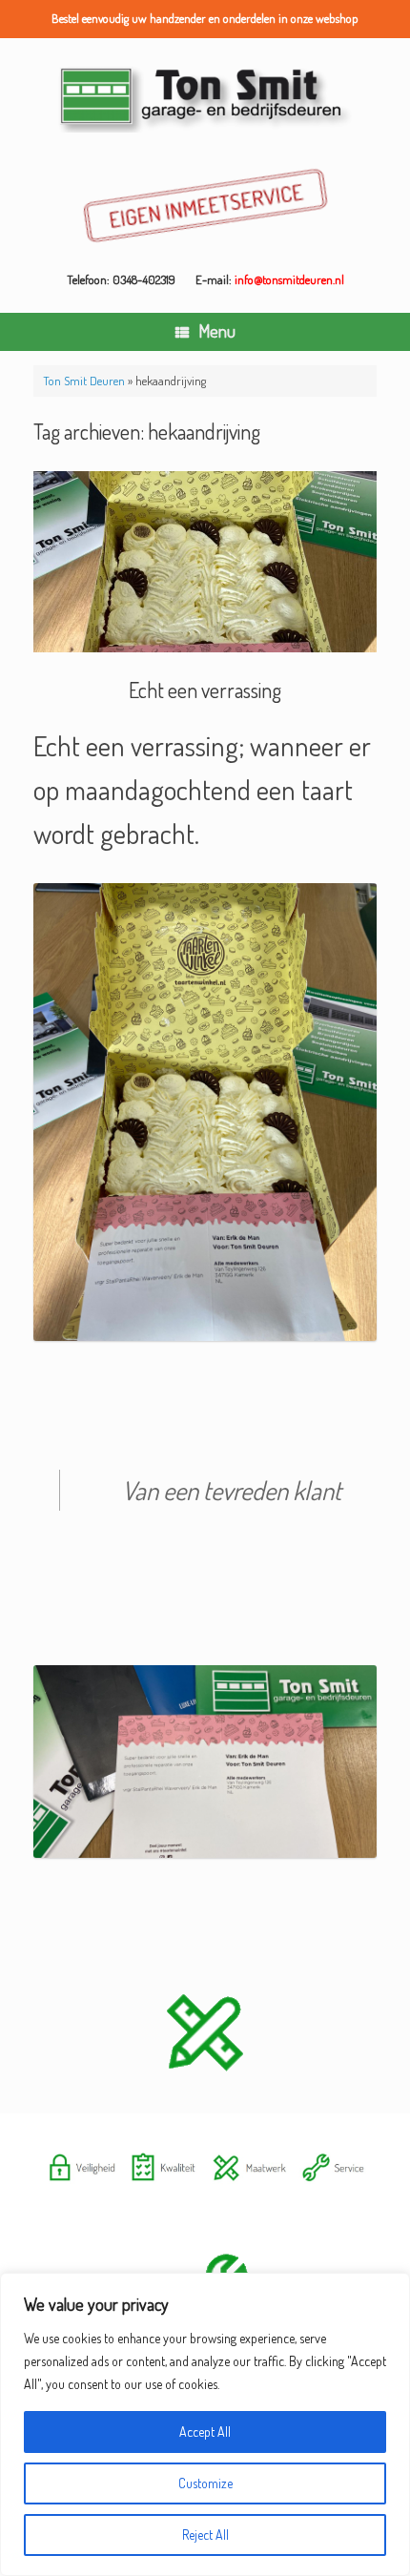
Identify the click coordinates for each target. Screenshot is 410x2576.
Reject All (205, 2535)
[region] (205, 2424)
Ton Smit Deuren (84, 381)
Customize (205, 2483)
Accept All (205, 2432)
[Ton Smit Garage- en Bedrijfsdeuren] (205, 97)
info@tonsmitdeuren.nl (289, 279)
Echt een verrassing (205, 690)
